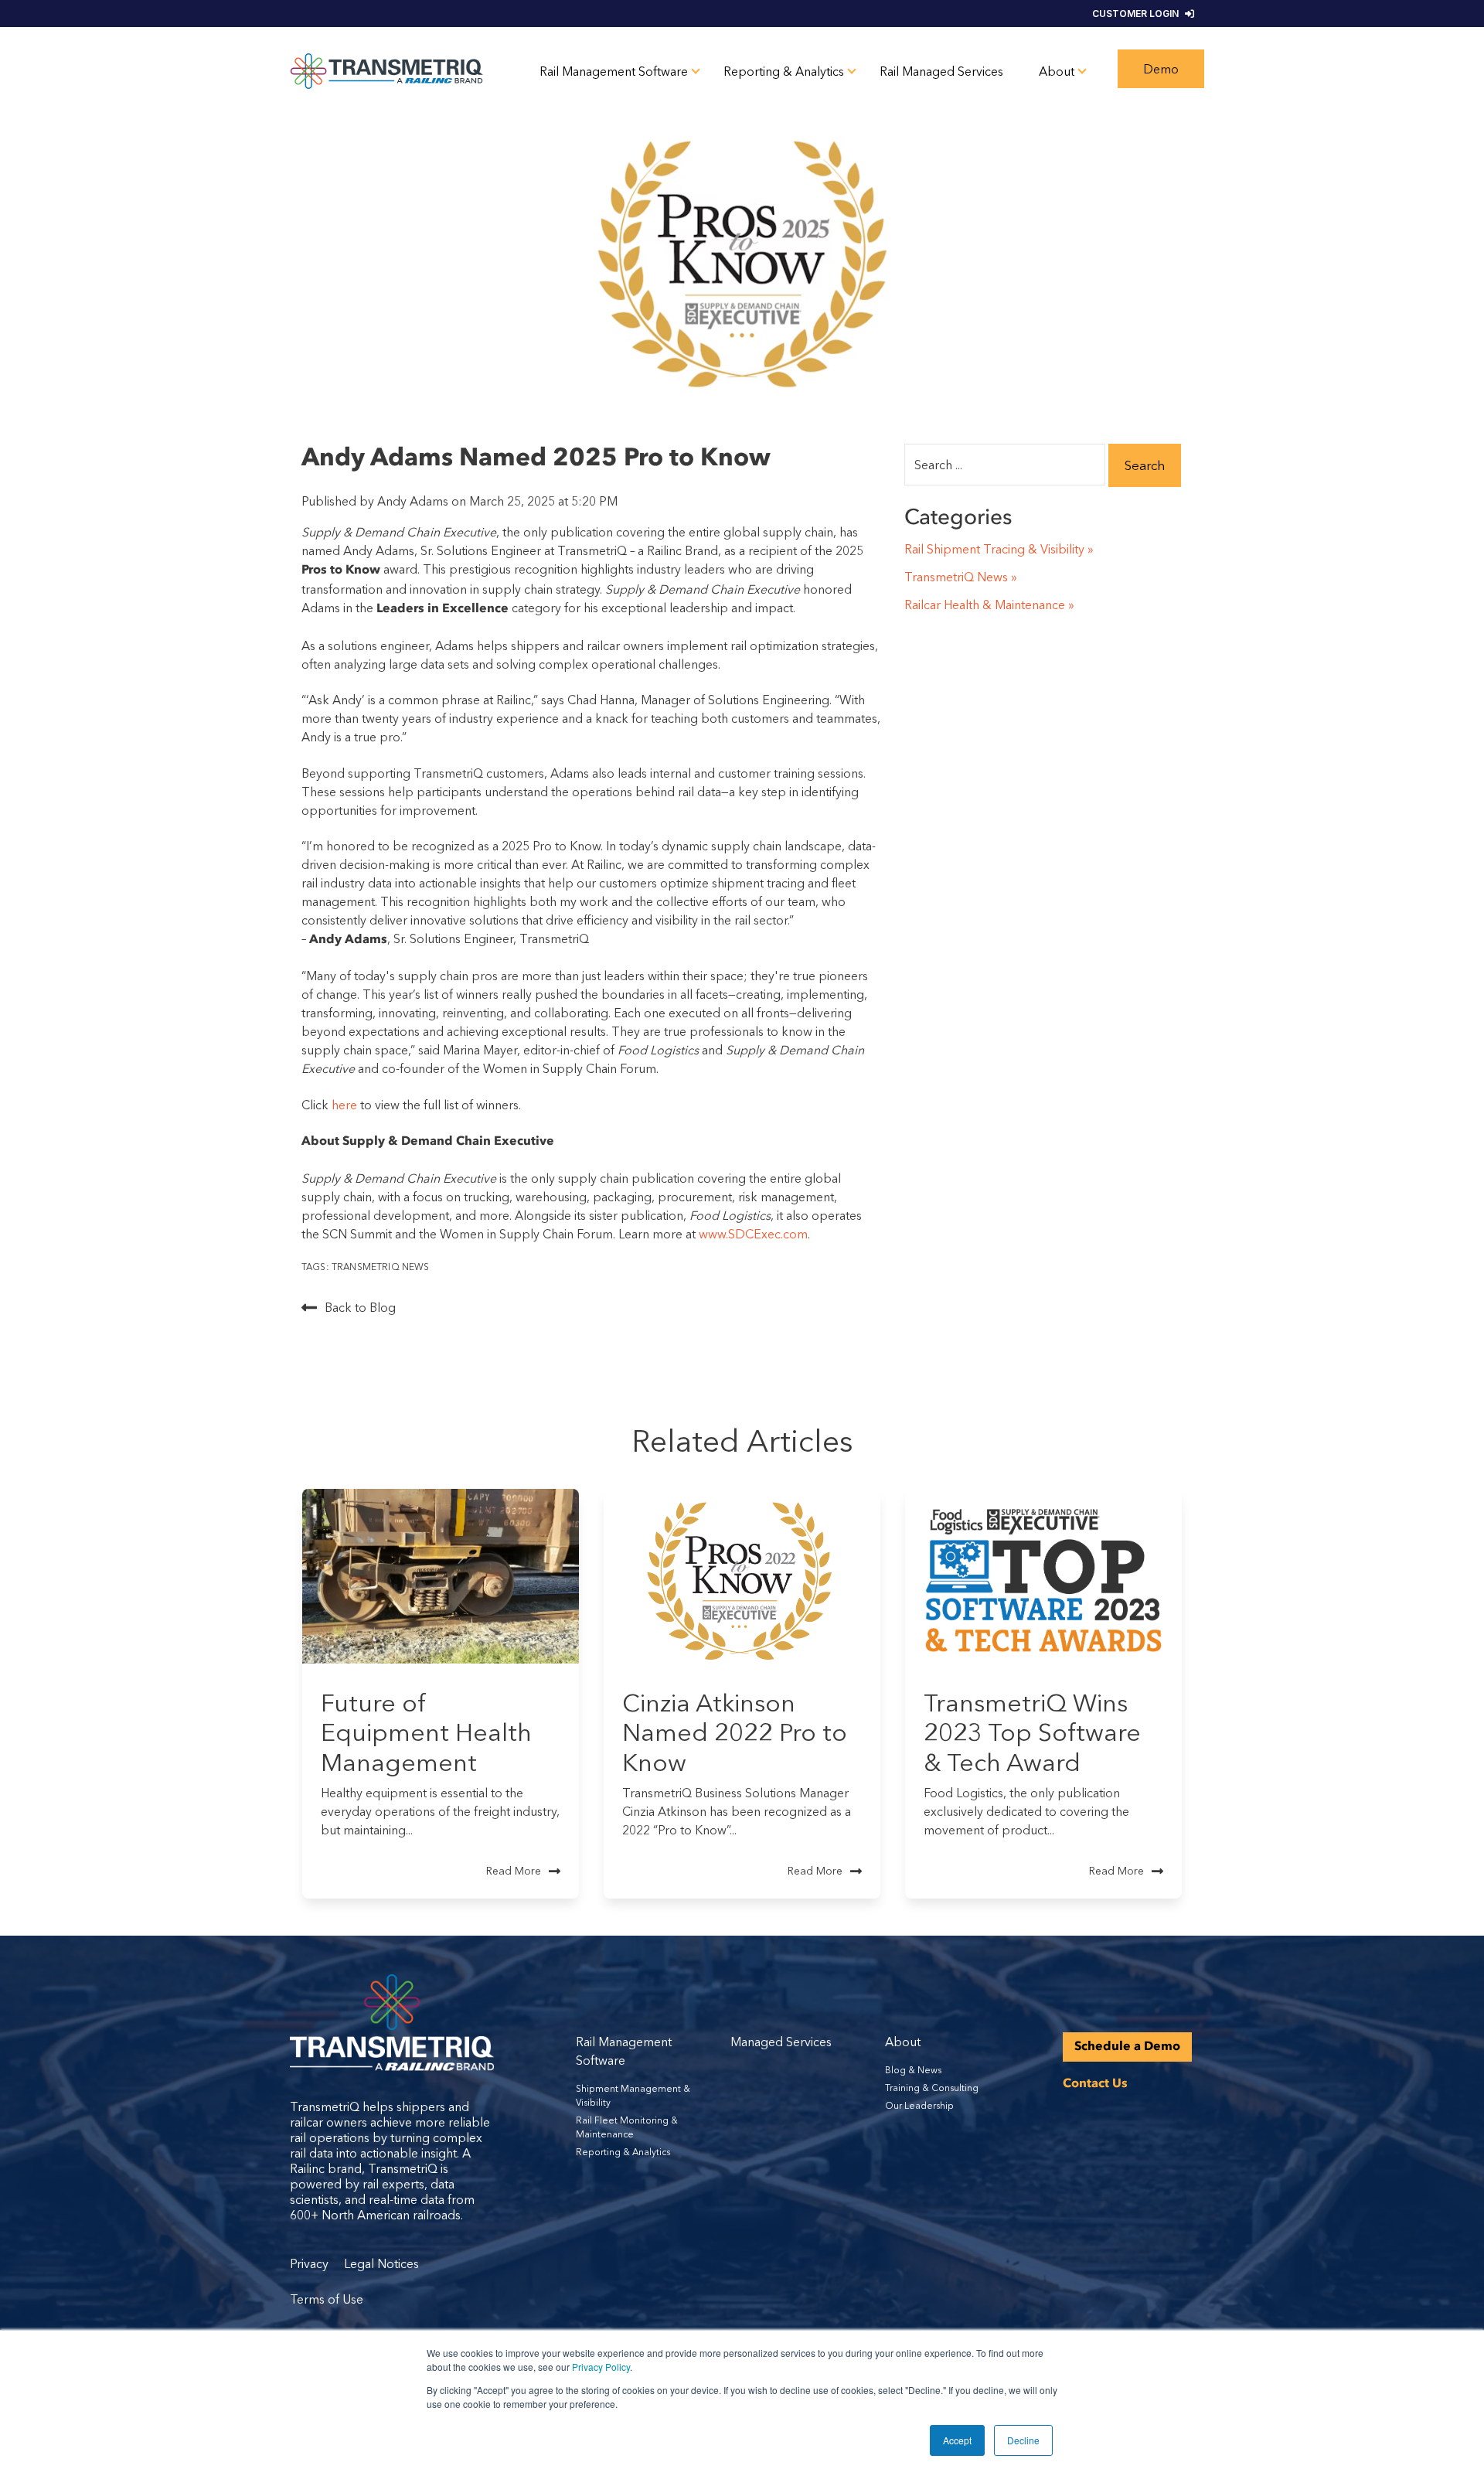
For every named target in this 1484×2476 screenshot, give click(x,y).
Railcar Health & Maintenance (985, 605)
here (346, 1105)
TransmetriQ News (381, 1267)
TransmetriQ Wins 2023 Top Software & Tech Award (1032, 1732)
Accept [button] (957, 2440)
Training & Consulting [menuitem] (932, 2088)
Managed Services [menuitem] (781, 2042)
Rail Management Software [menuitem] (614, 71)
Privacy (311, 2263)
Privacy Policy (601, 2367)
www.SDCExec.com (753, 1234)
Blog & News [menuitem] (913, 2070)
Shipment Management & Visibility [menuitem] (633, 2095)
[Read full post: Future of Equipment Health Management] (441, 1576)
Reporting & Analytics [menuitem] (784, 71)
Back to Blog (360, 1307)
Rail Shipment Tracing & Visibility (994, 549)
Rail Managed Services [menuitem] (941, 71)
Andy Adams (414, 501)
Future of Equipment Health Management (426, 1732)
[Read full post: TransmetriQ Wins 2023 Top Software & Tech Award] (1043, 1576)
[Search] (1145, 465)
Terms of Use (327, 2299)
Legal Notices (381, 2263)
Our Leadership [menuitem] (919, 2105)
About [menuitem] (1057, 71)
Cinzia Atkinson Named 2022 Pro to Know (735, 1732)
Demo (1161, 69)
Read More (514, 1871)
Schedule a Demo (1127, 2047)
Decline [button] (1023, 2440)
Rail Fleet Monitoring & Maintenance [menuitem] (627, 2127)
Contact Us (1095, 2084)
